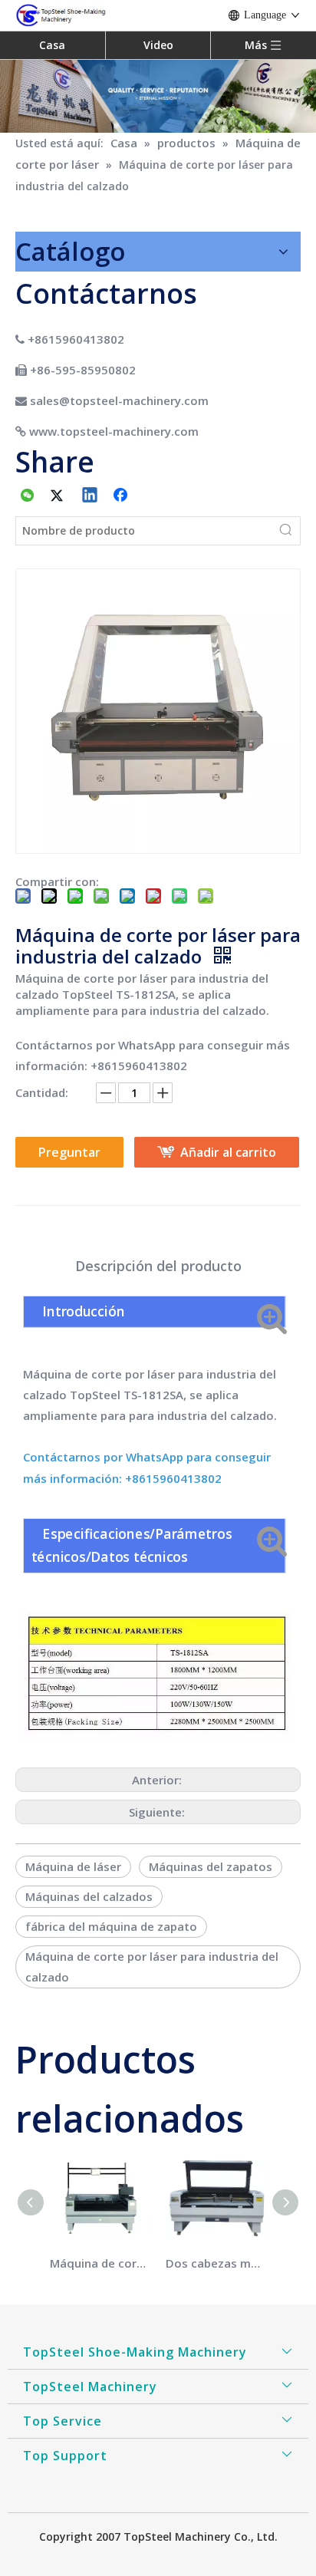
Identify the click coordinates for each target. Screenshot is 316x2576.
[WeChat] (28, 496)
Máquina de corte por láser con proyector (100, 2263)
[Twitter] (59, 496)
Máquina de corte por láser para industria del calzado (152, 1967)
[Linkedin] (91, 496)
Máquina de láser (73, 1866)
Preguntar (69, 1152)
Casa (52, 45)
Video (158, 45)
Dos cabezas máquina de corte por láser (216, 2263)
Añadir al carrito (228, 1152)
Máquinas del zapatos (211, 1866)
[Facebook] (122, 496)
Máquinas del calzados (89, 1896)
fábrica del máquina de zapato (111, 1926)
